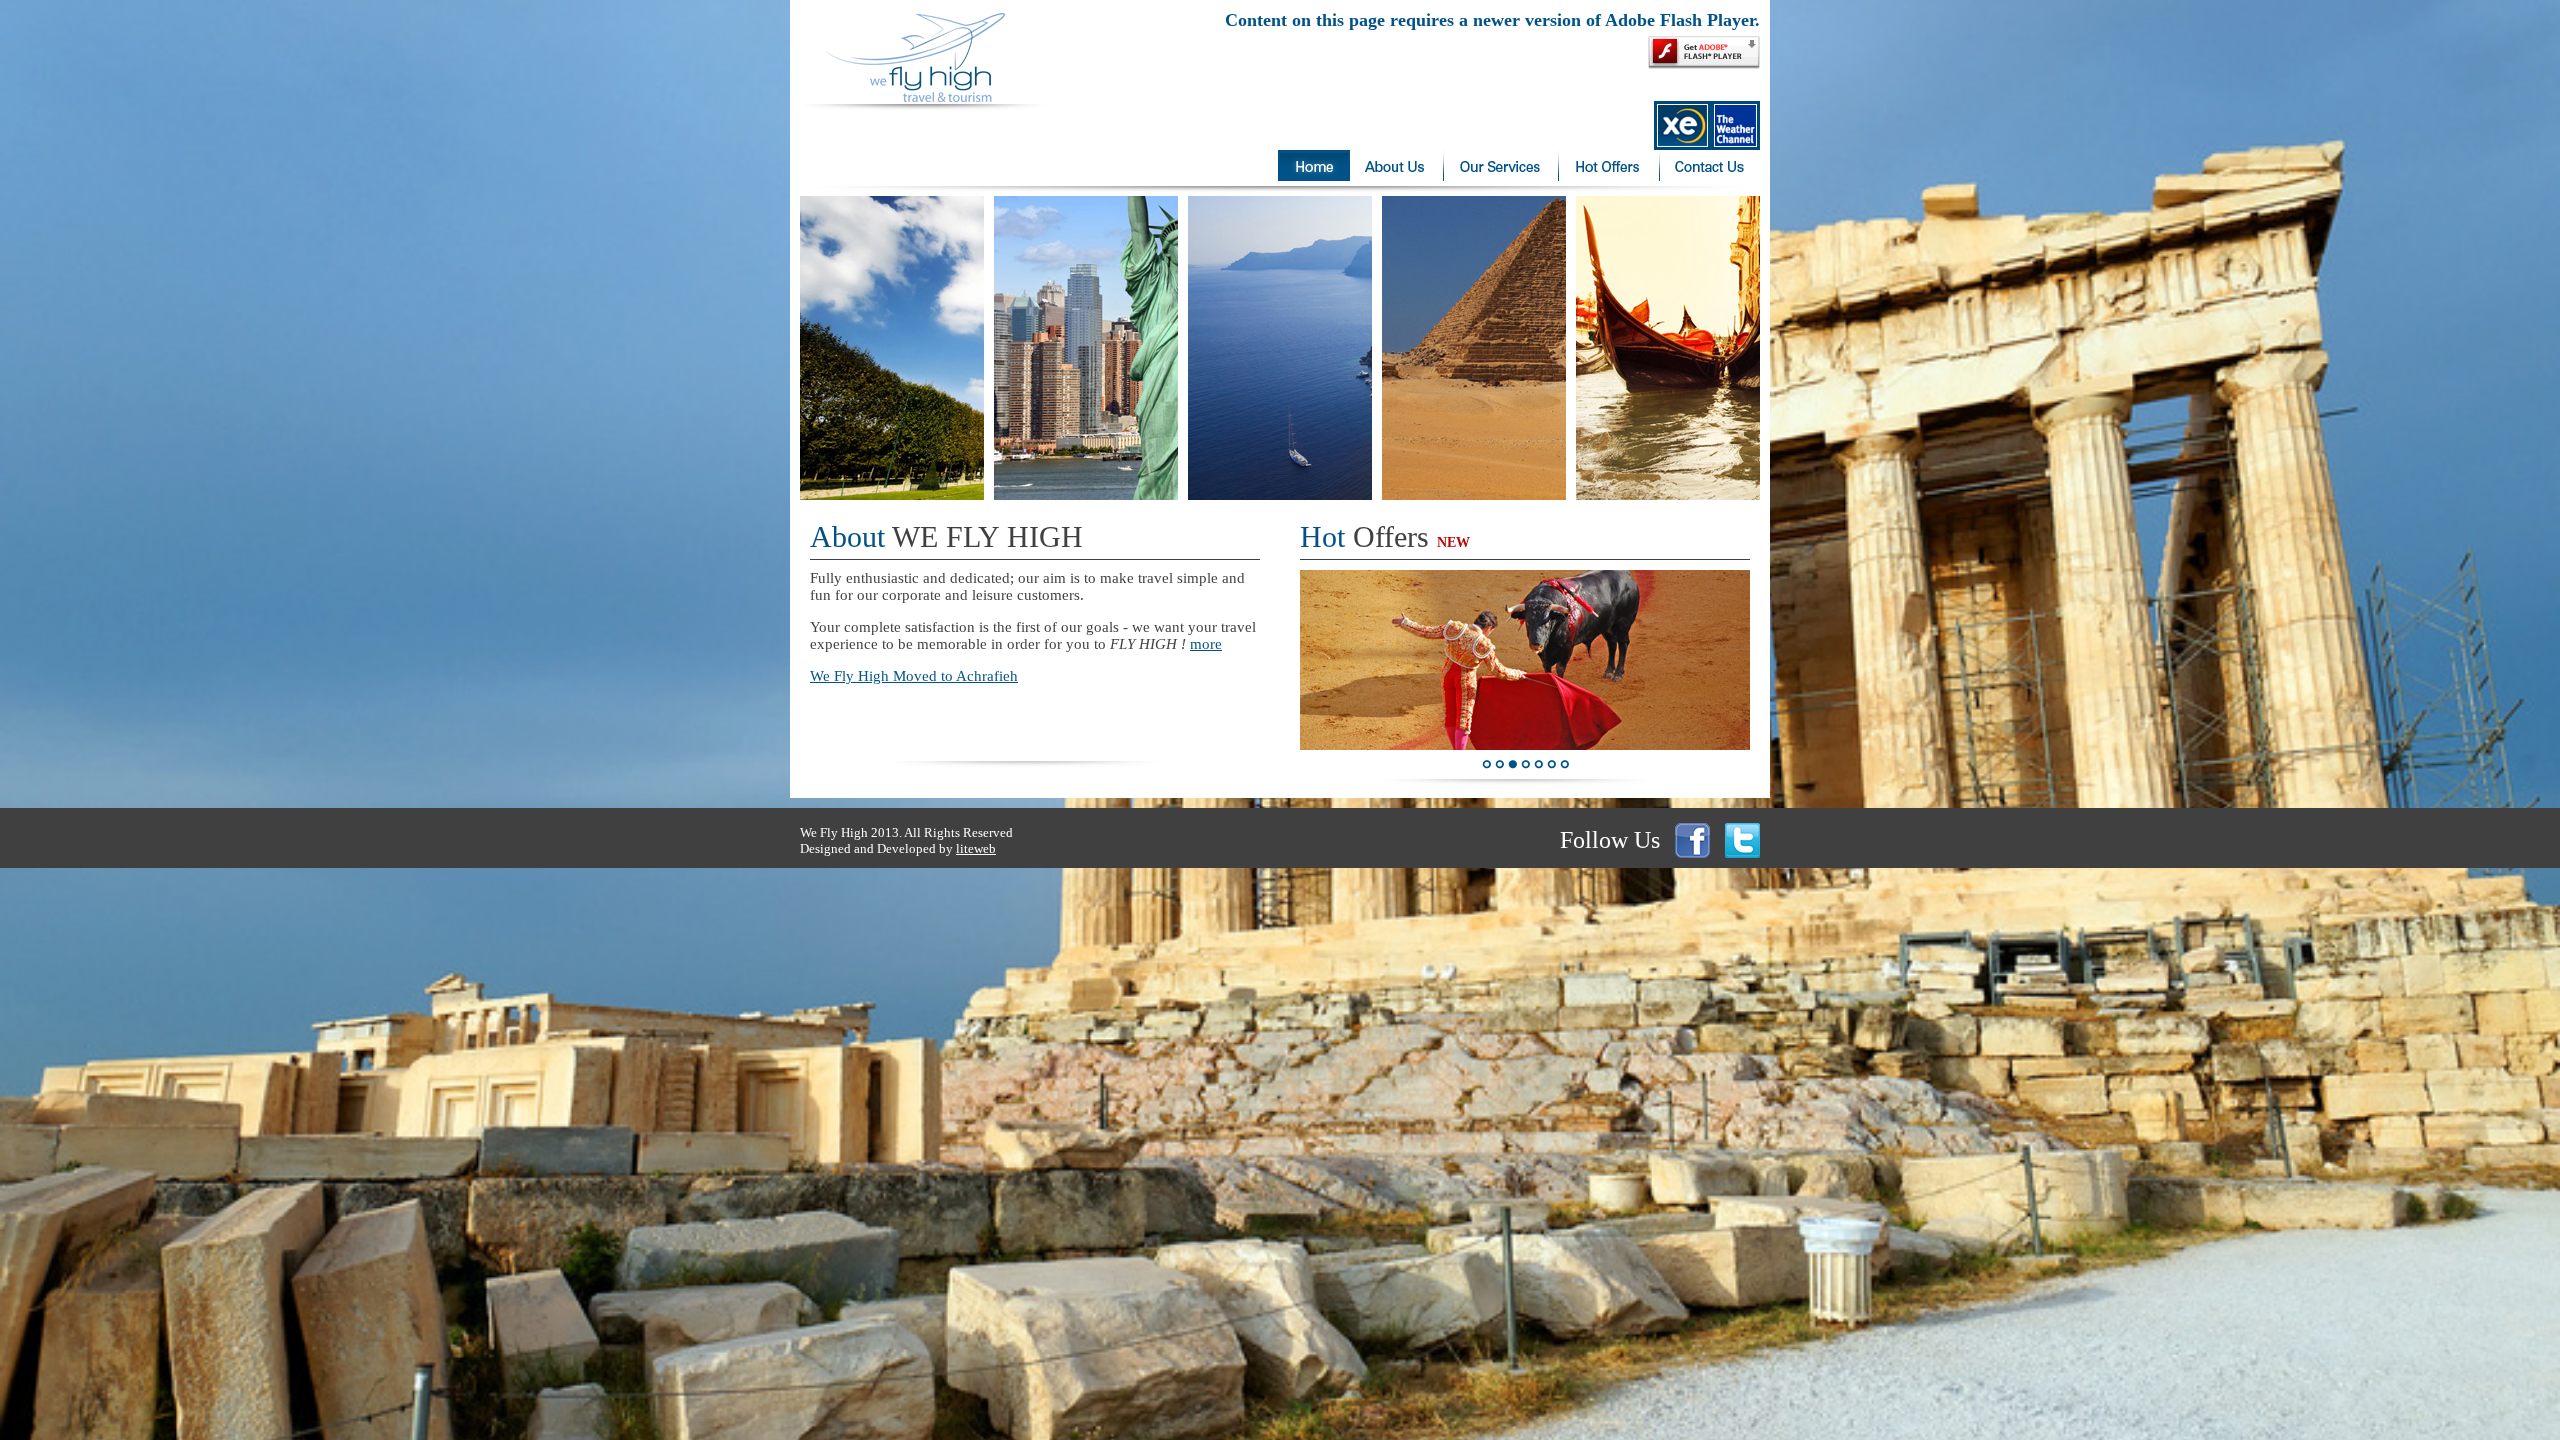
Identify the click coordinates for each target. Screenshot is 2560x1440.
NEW (1453, 542)
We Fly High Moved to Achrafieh (914, 676)
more (1206, 644)
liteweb (976, 848)
